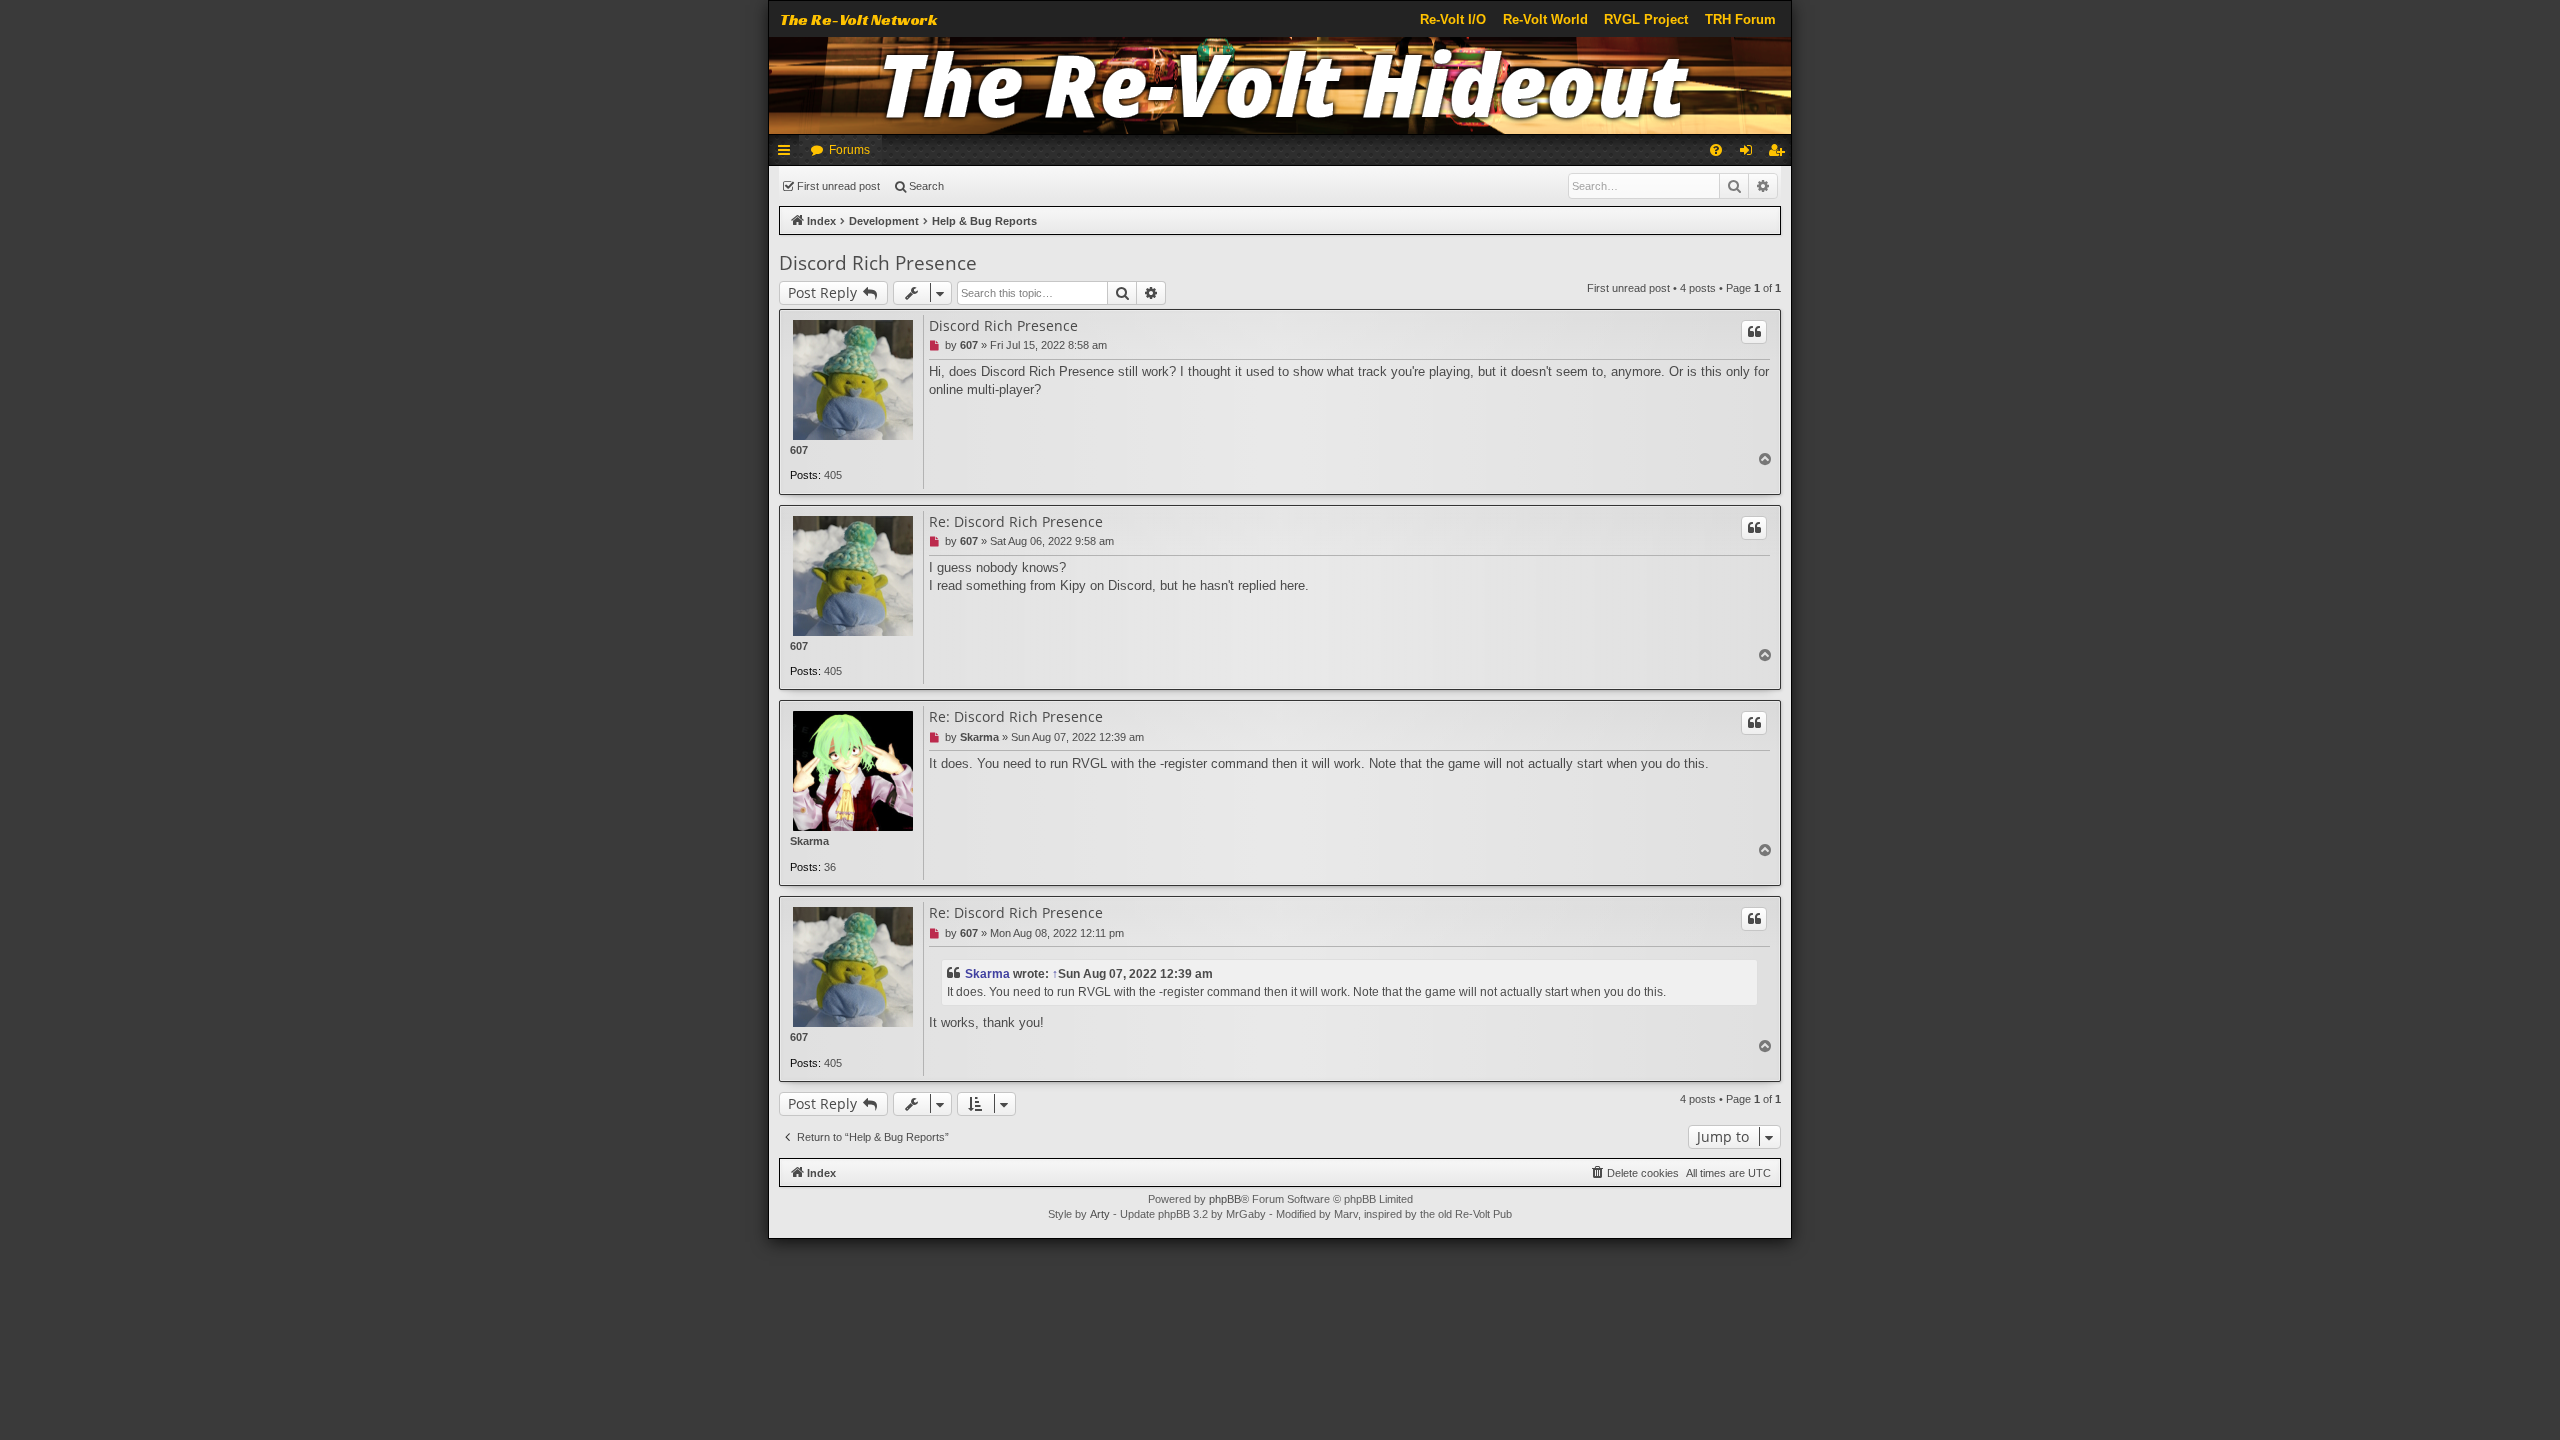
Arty (1100, 1214)
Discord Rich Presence (878, 263)
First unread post (838, 186)
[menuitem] (1716, 150)
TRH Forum (1740, 19)
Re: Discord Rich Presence (1016, 522)
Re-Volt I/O (1453, 19)
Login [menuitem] (1750, 154)
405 (833, 475)
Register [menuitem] (1780, 154)
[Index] (1280, 85)
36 (830, 867)
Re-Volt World (1545, 19)
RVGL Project (1646, 19)
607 (799, 450)
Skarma (809, 841)
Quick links (788, 154)
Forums (849, 150)
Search (926, 186)
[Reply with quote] (1754, 332)
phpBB (1225, 1199)
